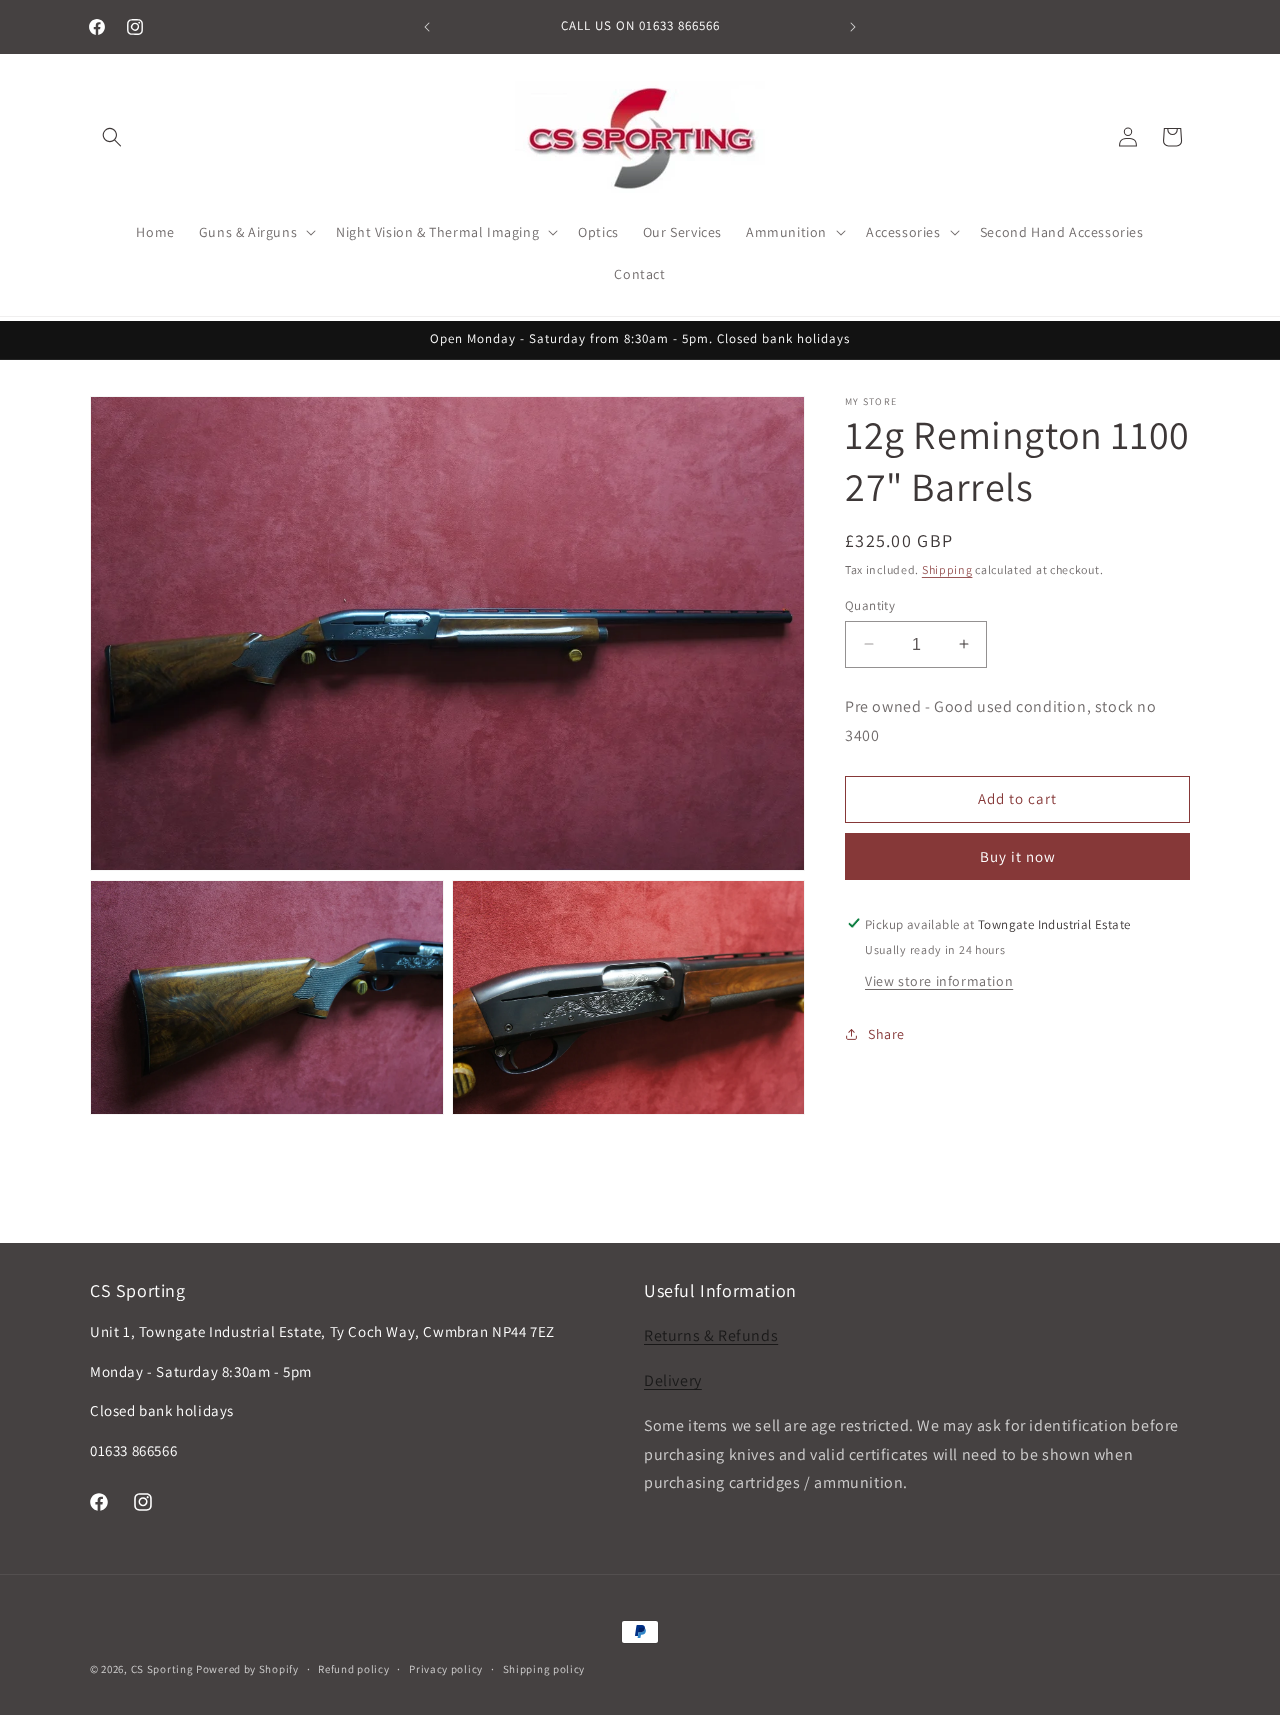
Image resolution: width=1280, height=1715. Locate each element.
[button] (112, 137)
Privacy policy (446, 1669)
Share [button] (886, 1033)
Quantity (870, 604)
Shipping (947, 569)
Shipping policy (544, 1669)
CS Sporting (162, 1669)
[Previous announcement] (427, 27)
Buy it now (1018, 855)
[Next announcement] (853, 27)
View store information (939, 980)
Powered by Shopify (247, 1669)
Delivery (673, 1380)
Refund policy (353, 1669)
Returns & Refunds (711, 1335)
